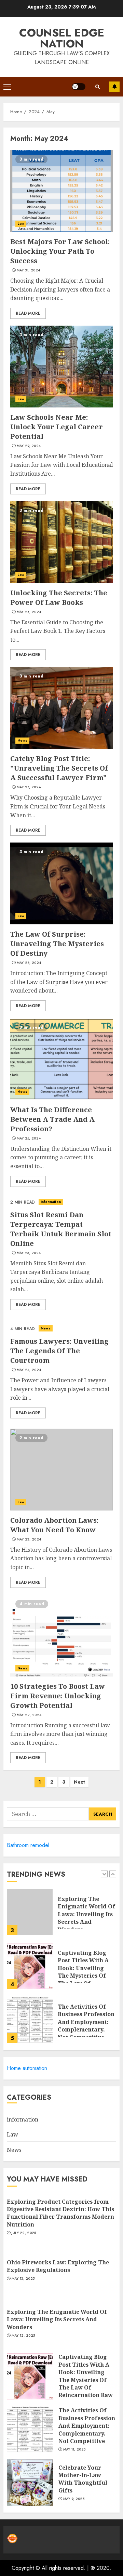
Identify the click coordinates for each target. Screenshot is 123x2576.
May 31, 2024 (29, 270)
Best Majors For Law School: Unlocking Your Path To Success (60, 251)
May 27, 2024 (29, 787)
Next (79, 1782)
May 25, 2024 (29, 1138)
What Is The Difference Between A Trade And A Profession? (52, 1119)
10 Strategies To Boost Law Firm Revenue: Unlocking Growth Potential (58, 1696)
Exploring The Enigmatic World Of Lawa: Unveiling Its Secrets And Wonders (86, 1914)
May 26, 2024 (29, 963)
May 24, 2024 (29, 1370)
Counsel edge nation (62, 38)
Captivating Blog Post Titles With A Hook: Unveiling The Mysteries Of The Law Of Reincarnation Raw (85, 1972)
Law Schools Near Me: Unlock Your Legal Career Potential (57, 427)
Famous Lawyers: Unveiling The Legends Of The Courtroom (59, 1351)
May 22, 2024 (29, 1715)
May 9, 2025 (74, 2499)
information (51, 1202)
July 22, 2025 (24, 2233)
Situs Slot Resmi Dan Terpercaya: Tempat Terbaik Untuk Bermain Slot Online (61, 1229)
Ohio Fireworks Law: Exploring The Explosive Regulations (58, 2266)
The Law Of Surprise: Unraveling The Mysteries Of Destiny (57, 944)
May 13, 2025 (23, 2279)
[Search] (97, 87)
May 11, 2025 (74, 2450)
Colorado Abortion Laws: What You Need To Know (54, 1525)
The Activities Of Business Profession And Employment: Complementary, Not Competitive (86, 2022)
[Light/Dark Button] (79, 87)
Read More (28, 313)
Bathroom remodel (28, 1845)
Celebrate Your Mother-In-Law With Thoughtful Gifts (83, 2479)
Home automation (27, 2068)
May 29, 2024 (29, 446)
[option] (61, 1916)
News (22, 740)
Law (21, 224)
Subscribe (114, 87)
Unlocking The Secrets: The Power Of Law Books (59, 598)
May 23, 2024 (29, 1539)
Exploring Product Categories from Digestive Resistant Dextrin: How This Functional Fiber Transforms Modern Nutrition (60, 2213)
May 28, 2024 (29, 612)
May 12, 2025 (23, 2336)
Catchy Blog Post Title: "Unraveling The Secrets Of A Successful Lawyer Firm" (59, 768)
